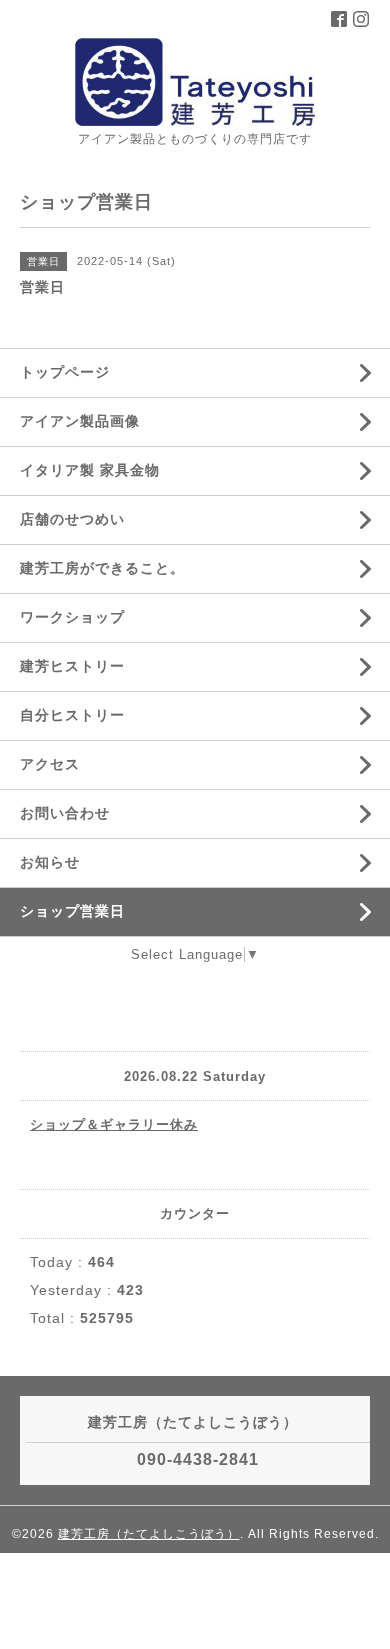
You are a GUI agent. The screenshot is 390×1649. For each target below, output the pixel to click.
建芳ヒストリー (72, 666)
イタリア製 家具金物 (90, 470)
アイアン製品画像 (80, 421)
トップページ (65, 372)
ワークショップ (72, 617)
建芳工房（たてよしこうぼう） (149, 1534)
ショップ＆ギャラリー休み (114, 1124)
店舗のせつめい (72, 519)
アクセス (50, 764)
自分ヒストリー (72, 715)
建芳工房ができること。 (102, 568)
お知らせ (50, 862)
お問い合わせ (65, 813)
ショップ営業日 (72, 911)
